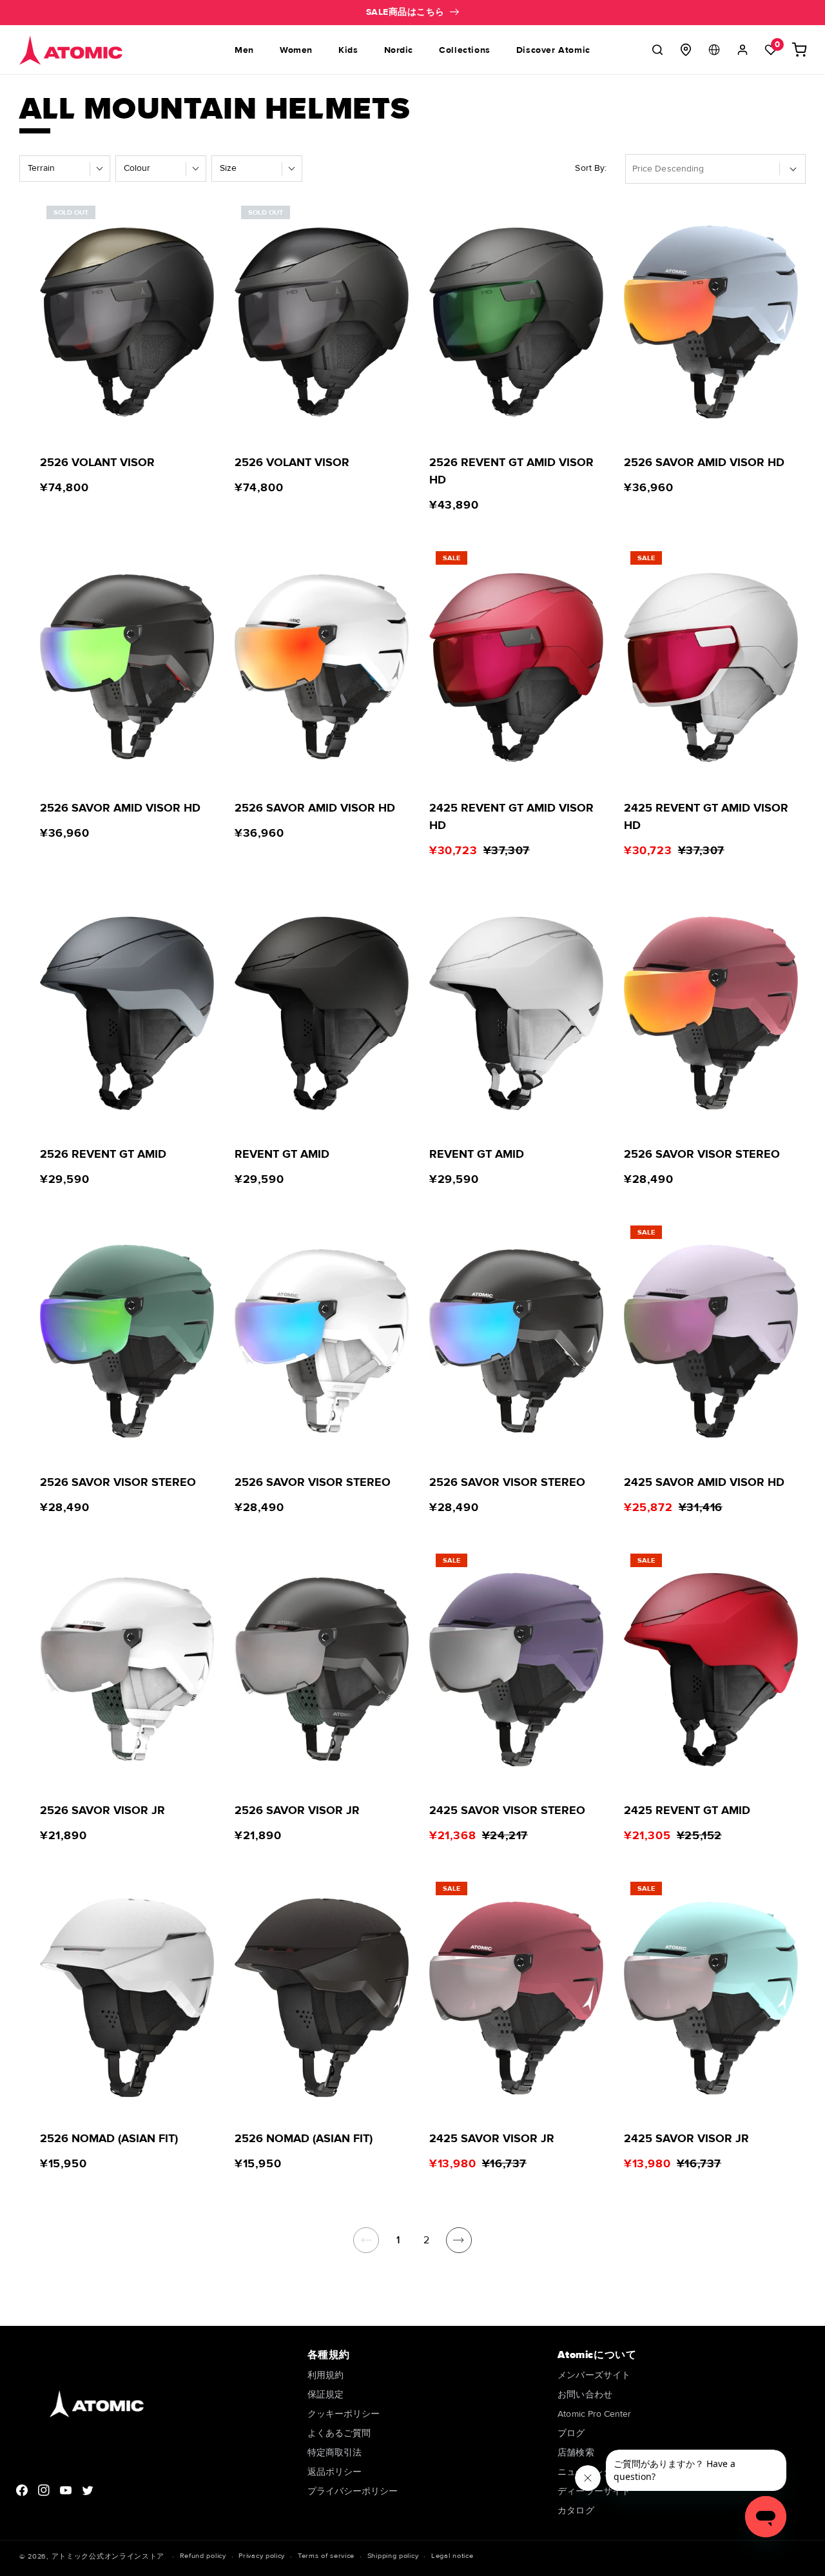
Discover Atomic (553, 50)
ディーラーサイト (594, 2491)
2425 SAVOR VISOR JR (492, 2138)
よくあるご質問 (339, 2433)
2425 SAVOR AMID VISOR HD (704, 1482)
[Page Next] (459, 2240)
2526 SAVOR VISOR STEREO (702, 1154)
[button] (657, 50)
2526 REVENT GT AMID (103, 1154)
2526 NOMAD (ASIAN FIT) (109, 2138)
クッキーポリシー (344, 2414)
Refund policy (203, 2556)
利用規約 (325, 2376)
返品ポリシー (335, 2472)
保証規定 (325, 2395)
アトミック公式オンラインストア (108, 2556)
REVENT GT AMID (282, 1154)
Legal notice (452, 2556)
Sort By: (591, 168)
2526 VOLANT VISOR (97, 462)
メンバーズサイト (594, 2376)
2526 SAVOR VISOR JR (102, 1810)
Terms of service (326, 2556)
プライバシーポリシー (353, 2491)
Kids (348, 50)
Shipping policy (393, 2556)
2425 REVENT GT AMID (687, 1810)
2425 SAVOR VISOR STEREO (507, 1810)
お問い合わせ (585, 2395)
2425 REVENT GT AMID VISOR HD (511, 816)
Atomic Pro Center (594, 2414)
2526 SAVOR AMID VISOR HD (704, 462)
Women (296, 50)
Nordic (399, 50)
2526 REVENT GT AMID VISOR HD (511, 471)
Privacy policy (262, 2556)
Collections (465, 50)
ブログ (571, 2433)
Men (244, 50)
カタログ (576, 2511)
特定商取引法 (335, 2453)
